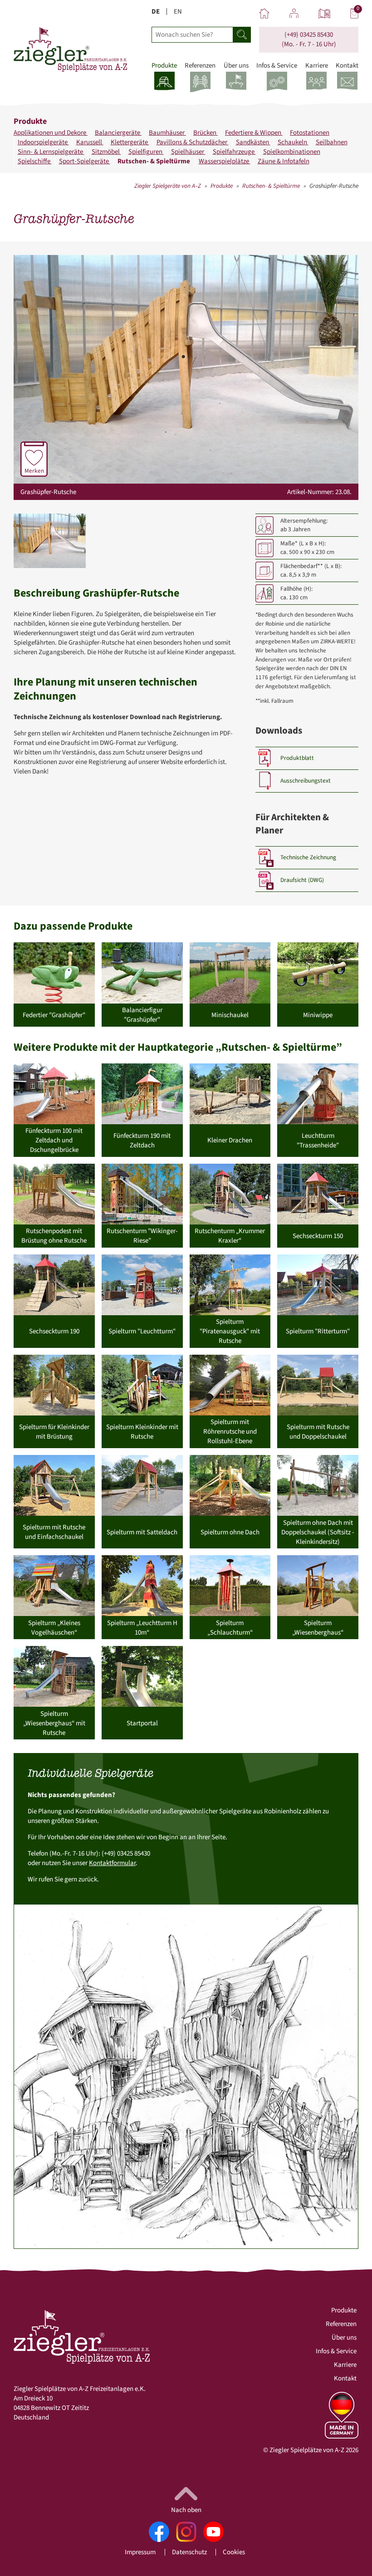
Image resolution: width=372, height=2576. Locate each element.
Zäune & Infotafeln (284, 161)
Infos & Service (336, 2351)
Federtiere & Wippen (254, 133)
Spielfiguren (146, 152)
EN (178, 12)
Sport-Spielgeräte (85, 161)
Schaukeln (293, 142)
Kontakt (345, 2378)
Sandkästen (253, 142)
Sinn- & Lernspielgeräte (51, 152)
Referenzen (341, 2324)
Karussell (90, 142)
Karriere (345, 2365)
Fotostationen (310, 133)
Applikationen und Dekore (51, 133)
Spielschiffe (35, 161)
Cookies (234, 2552)
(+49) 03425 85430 (309, 35)
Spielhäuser (188, 152)
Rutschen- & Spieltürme (154, 161)
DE (156, 12)
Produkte (222, 186)
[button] (50, 541)
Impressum (140, 2552)
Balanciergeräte (118, 133)
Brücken (206, 133)
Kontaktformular (112, 1863)
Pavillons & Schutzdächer (193, 142)
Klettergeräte (130, 142)
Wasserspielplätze (225, 161)
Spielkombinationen (292, 152)
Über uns (344, 2338)
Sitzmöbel (106, 152)
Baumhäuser (167, 133)
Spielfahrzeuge (234, 152)
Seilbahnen (332, 142)
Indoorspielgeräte (43, 142)
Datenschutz (189, 2552)
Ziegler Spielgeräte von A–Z (168, 186)
